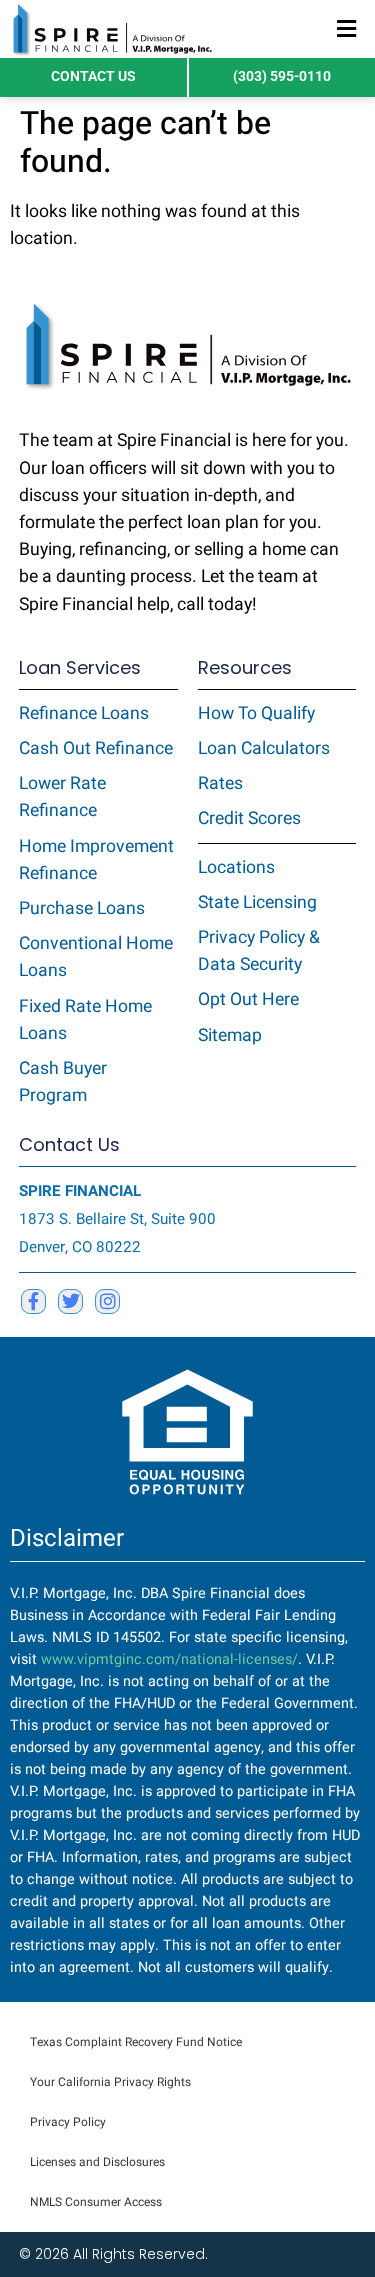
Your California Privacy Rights (110, 2082)
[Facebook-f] (33, 1301)
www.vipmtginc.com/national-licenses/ (169, 1659)
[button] (347, 29)
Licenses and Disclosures (97, 2162)
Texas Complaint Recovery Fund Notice (136, 2042)
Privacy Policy (68, 2122)
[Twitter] (70, 1301)
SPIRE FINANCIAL (80, 1191)
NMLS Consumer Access (96, 2202)
